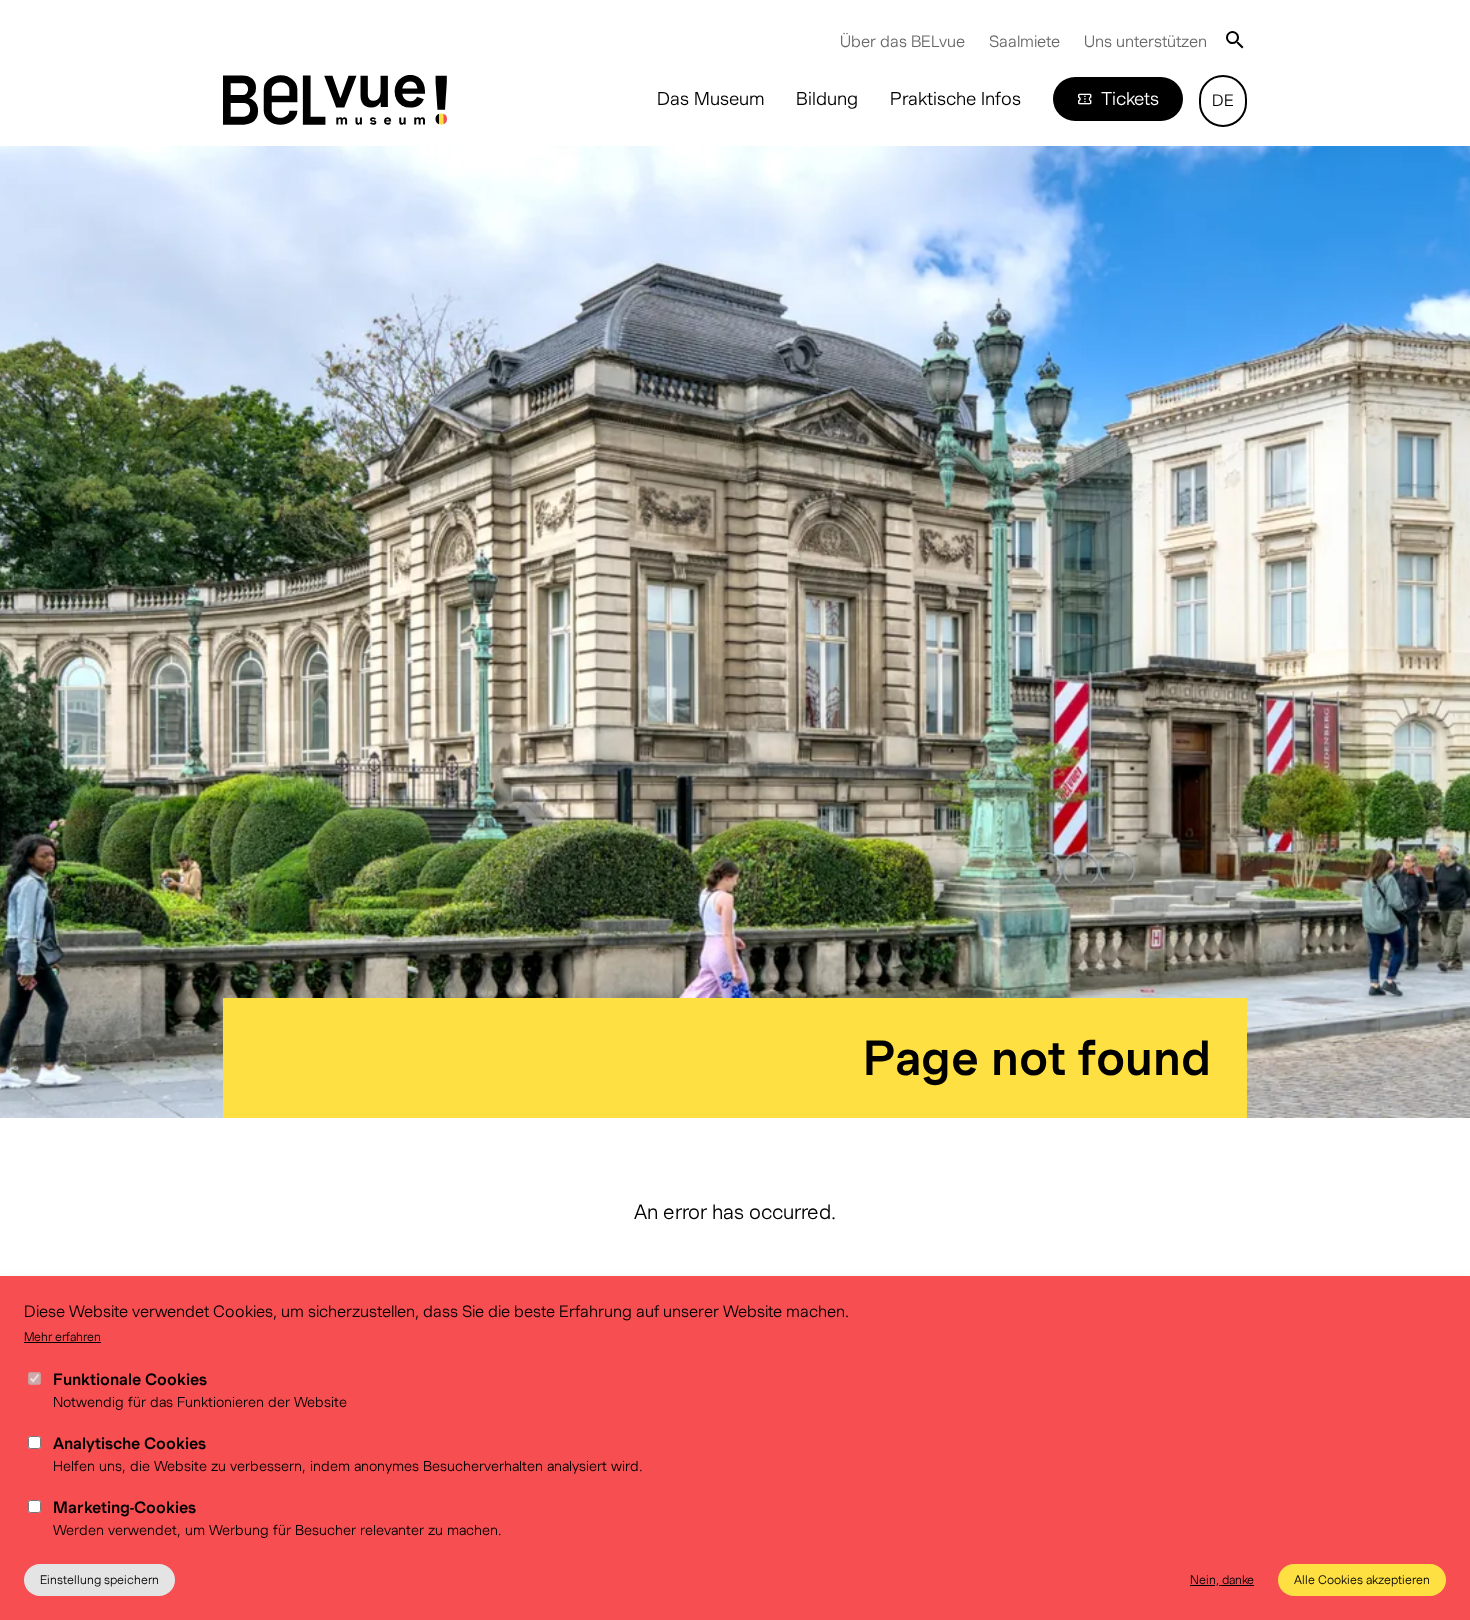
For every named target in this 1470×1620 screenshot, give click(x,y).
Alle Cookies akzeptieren (1362, 1579)
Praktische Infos (955, 98)
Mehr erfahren (62, 1336)
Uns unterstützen (1145, 41)
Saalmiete (1024, 41)
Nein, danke (1222, 1579)
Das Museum (710, 98)
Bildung (827, 98)
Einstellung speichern (99, 1579)
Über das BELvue (902, 41)
